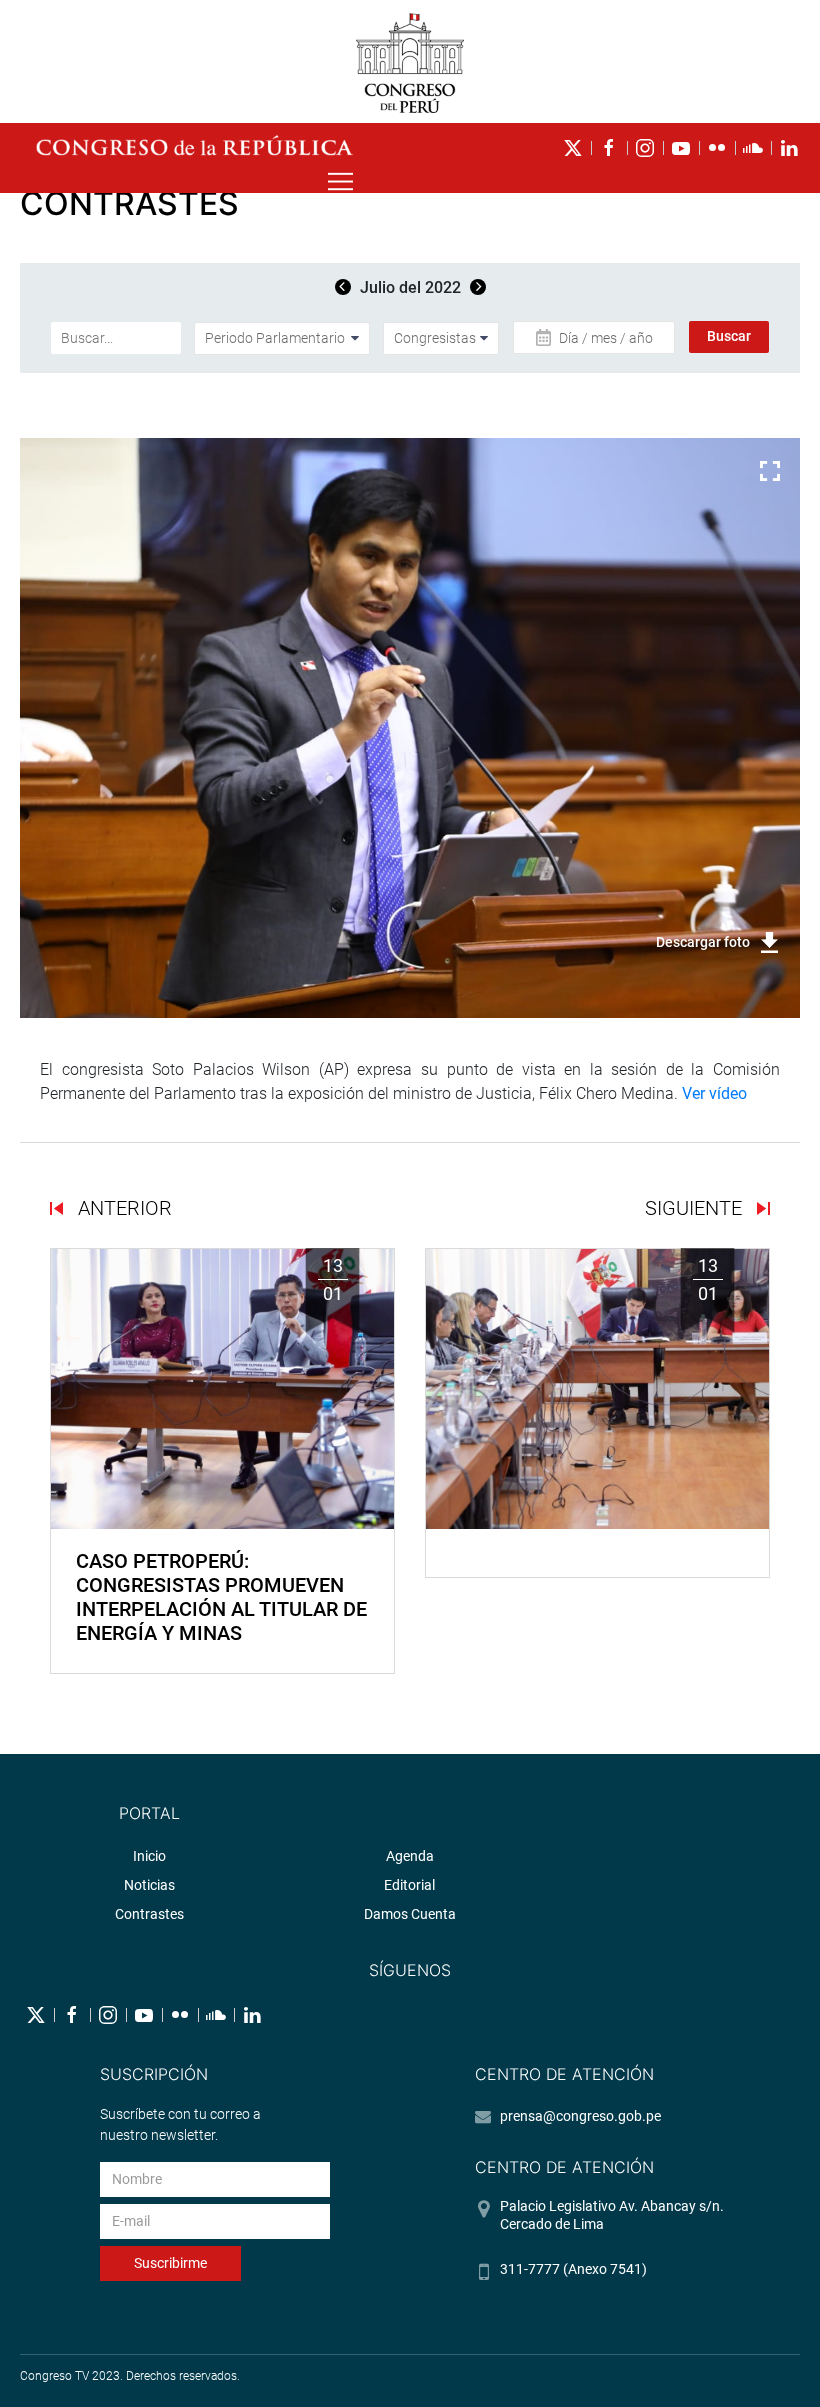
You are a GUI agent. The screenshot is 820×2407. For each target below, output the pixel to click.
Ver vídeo (714, 1093)
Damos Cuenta (410, 1914)
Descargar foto (703, 942)
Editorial (409, 1885)
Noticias (149, 1885)
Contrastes (149, 1914)
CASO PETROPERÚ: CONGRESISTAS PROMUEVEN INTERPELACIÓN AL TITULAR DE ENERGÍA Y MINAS (221, 1597)
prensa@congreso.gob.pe (580, 2116)
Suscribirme (170, 2263)
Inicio (149, 1856)
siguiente (696, 1208)
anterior (122, 1208)
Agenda (410, 1856)
